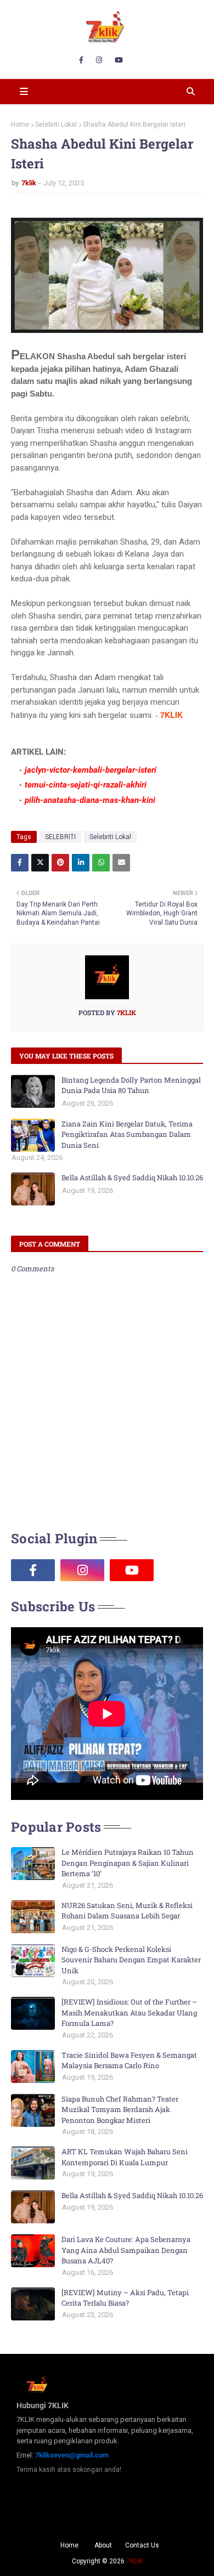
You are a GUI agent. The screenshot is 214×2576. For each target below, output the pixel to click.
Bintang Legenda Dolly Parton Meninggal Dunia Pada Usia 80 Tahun (131, 1085)
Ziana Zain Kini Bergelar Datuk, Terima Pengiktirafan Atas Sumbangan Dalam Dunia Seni (127, 1134)
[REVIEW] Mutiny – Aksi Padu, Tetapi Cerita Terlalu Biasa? (125, 2298)
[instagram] (99, 60)
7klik (29, 183)
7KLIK (134, 2561)
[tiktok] (181, 1570)
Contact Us (142, 2545)
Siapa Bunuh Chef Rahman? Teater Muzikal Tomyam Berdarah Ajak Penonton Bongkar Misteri (120, 2110)
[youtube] (119, 60)
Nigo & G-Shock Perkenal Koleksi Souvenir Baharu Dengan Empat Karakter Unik (131, 1960)
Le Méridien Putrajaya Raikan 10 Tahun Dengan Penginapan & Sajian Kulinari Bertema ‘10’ (128, 1863)
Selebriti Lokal (56, 124)
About (103, 2545)
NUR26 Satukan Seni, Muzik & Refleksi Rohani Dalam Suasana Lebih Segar (127, 1911)
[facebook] (81, 60)
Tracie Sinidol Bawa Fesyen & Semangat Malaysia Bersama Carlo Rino (129, 2060)
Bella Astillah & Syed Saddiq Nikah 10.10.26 (132, 1177)
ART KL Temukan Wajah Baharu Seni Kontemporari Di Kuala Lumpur (125, 2157)
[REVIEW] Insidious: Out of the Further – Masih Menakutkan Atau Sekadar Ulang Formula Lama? (129, 2012)
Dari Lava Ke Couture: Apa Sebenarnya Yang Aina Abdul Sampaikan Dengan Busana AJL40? (126, 2250)
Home (20, 124)
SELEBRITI (60, 837)
